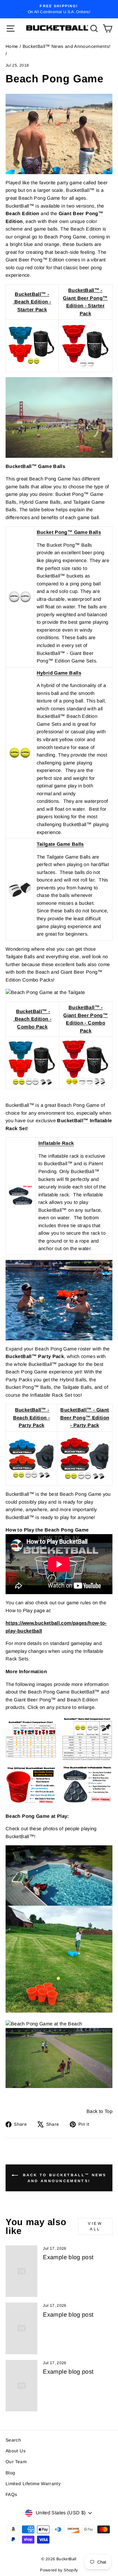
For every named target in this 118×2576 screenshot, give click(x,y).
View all (95, 2226)
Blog (10, 2473)
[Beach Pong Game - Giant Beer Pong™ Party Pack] (85, 1459)
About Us (16, 2451)
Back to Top (99, 2111)
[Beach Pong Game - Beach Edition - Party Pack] (31, 1459)
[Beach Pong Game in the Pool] (59, 1300)
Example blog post (68, 2257)
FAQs (11, 2495)
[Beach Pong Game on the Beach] (59, 134)
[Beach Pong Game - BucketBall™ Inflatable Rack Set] (21, 1196)
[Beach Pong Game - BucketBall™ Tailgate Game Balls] (20, 889)
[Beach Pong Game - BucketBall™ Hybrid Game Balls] (20, 753)
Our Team (16, 2462)
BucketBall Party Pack (35, 1356)
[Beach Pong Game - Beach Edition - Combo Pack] (32, 1063)
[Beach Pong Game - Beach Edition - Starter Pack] (32, 346)
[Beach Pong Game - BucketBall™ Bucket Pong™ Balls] (20, 597)
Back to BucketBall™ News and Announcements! (64, 2178)
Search (13, 2440)
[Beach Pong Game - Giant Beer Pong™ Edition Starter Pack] (85, 346)
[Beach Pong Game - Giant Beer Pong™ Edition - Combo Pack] (86, 1063)
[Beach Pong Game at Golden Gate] (59, 417)
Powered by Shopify (59, 2570)
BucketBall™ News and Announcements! (67, 46)
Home (12, 46)
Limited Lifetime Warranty (33, 2484)
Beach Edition (22, 213)
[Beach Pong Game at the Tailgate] (59, 993)
